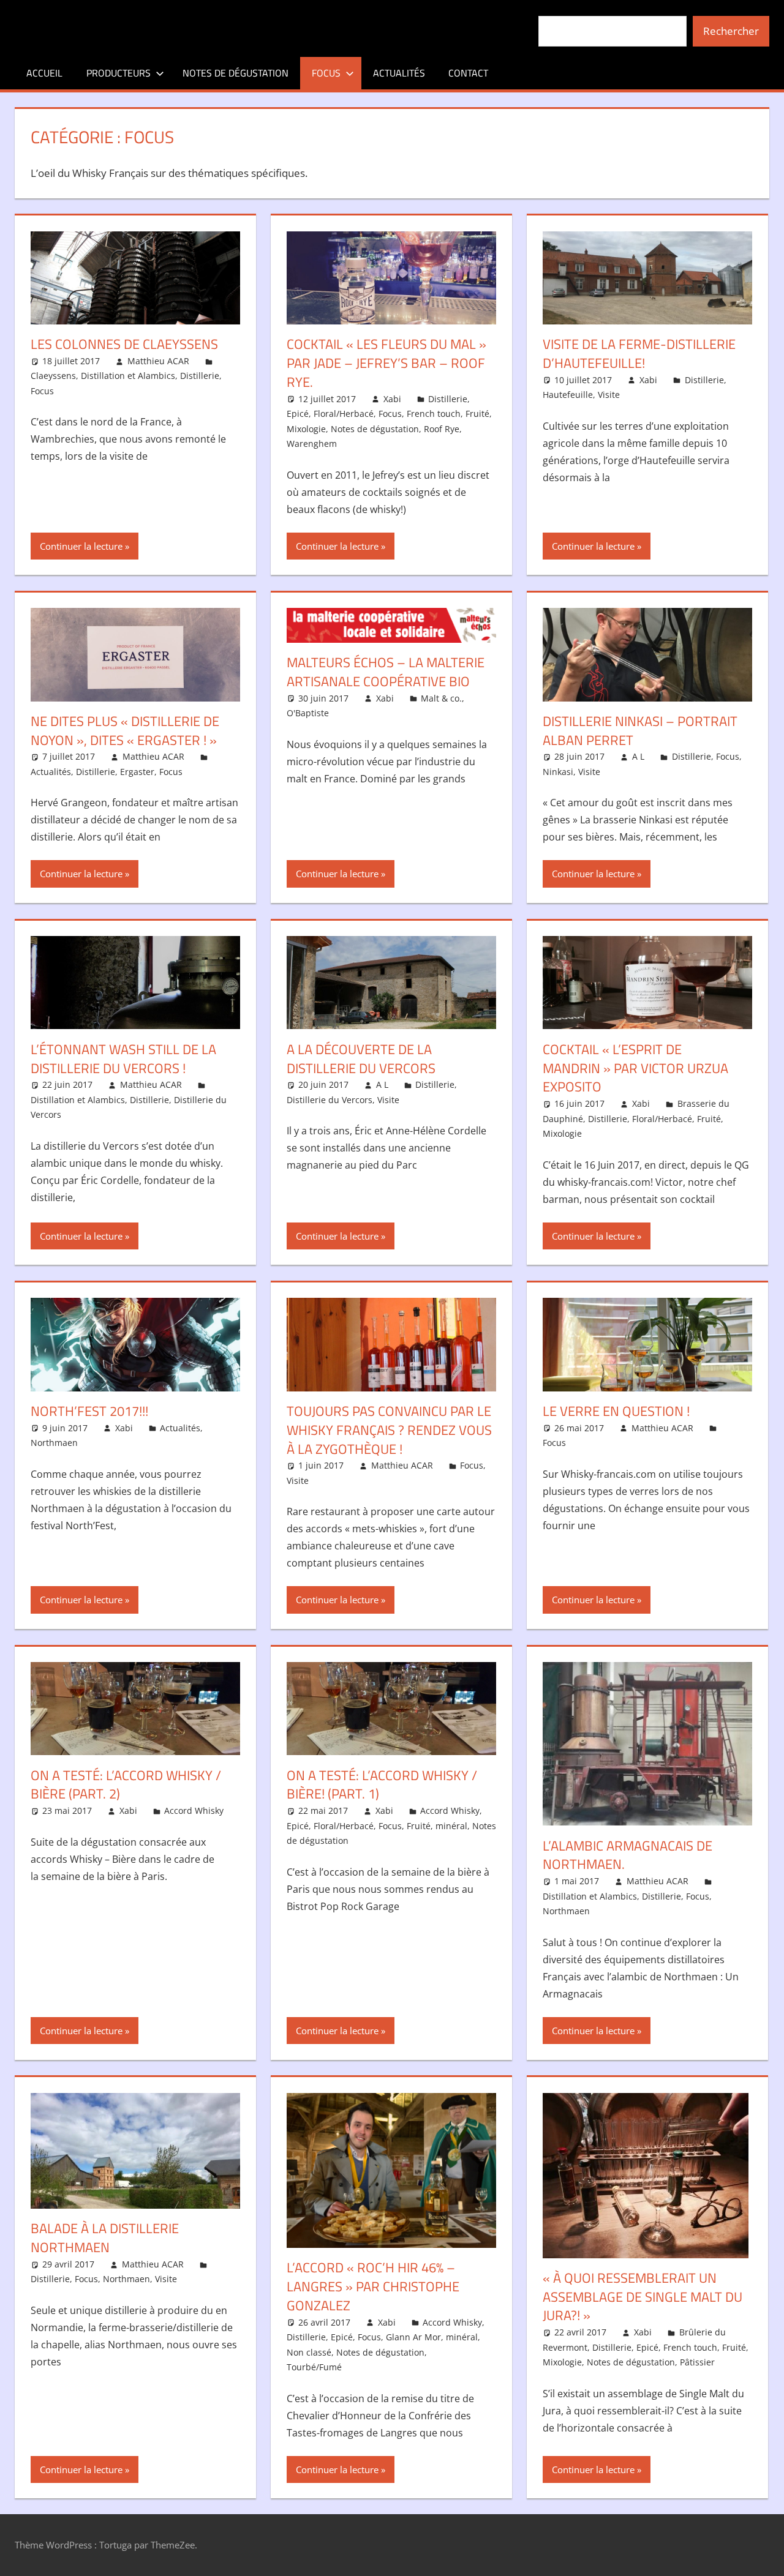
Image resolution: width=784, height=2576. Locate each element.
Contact (468, 73)
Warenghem (312, 444)
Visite (609, 395)
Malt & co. (441, 698)
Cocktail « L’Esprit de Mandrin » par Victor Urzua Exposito (635, 1068)
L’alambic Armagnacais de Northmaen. (628, 1855)
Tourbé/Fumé (314, 2367)
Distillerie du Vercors (330, 1100)
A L (638, 756)
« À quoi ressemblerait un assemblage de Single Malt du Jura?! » (643, 2297)
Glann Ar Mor (413, 2337)
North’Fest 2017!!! (89, 1411)
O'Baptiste (308, 713)
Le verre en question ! (616, 1411)
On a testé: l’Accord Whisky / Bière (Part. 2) (126, 1785)
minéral (451, 1826)
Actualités (399, 73)
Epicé (298, 414)
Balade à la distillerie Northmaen (105, 2238)
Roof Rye (442, 429)
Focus (326, 73)
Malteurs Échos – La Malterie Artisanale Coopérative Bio (386, 672)
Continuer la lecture (81, 546)
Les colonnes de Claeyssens (124, 344)
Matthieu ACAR (158, 361)
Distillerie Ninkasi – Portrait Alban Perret (640, 731)
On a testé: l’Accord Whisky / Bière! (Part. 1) (382, 1785)
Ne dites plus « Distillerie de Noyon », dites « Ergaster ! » (125, 731)
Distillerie (200, 376)
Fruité (477, 414)
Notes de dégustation (236, 73)
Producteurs (119, 73)
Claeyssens (53, 376)
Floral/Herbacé (344, 414)
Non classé (309, 2352)
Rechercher (731, 31)
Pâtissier (697, 2362)
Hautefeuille (568, 395)
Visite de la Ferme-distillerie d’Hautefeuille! (639, 354)
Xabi (392, 399)
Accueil (44, 73)
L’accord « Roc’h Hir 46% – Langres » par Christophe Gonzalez (373, 2286)
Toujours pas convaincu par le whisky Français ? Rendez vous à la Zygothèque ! (389, 1430)
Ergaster (137, 772)
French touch (434, 414)
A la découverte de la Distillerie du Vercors (361, 1059)
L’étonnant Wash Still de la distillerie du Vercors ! (123, 1059)
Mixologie (306, 429)
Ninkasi (558, 772)
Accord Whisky (194, 1810)
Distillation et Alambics (128, 376)
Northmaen (54, 1443)
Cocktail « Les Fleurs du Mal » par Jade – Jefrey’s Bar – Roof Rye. (386, 363)
